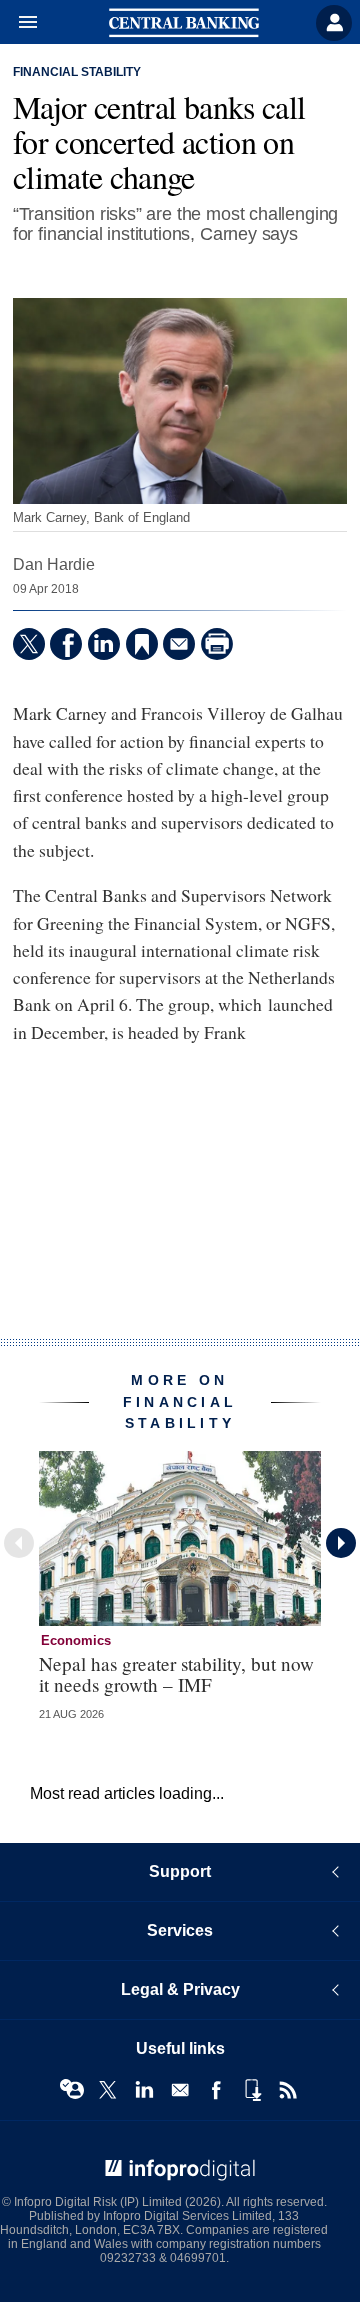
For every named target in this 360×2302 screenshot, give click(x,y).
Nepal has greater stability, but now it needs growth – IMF (176, 1674)
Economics (76, 1640)
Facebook (216, 2090)
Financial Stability (77, 72)
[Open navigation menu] (19, 23)
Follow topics (72, 2090)
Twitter (108, 2090)
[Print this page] (217, 644)
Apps (252, 2090)
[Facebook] (66, 644)
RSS (288, 2090)
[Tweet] (29, 644)
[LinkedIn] (104, 644)
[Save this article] (142, 644)
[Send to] (179, 644)
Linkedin (144, 2090)
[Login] (334, 23)
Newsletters (180, 2090)
